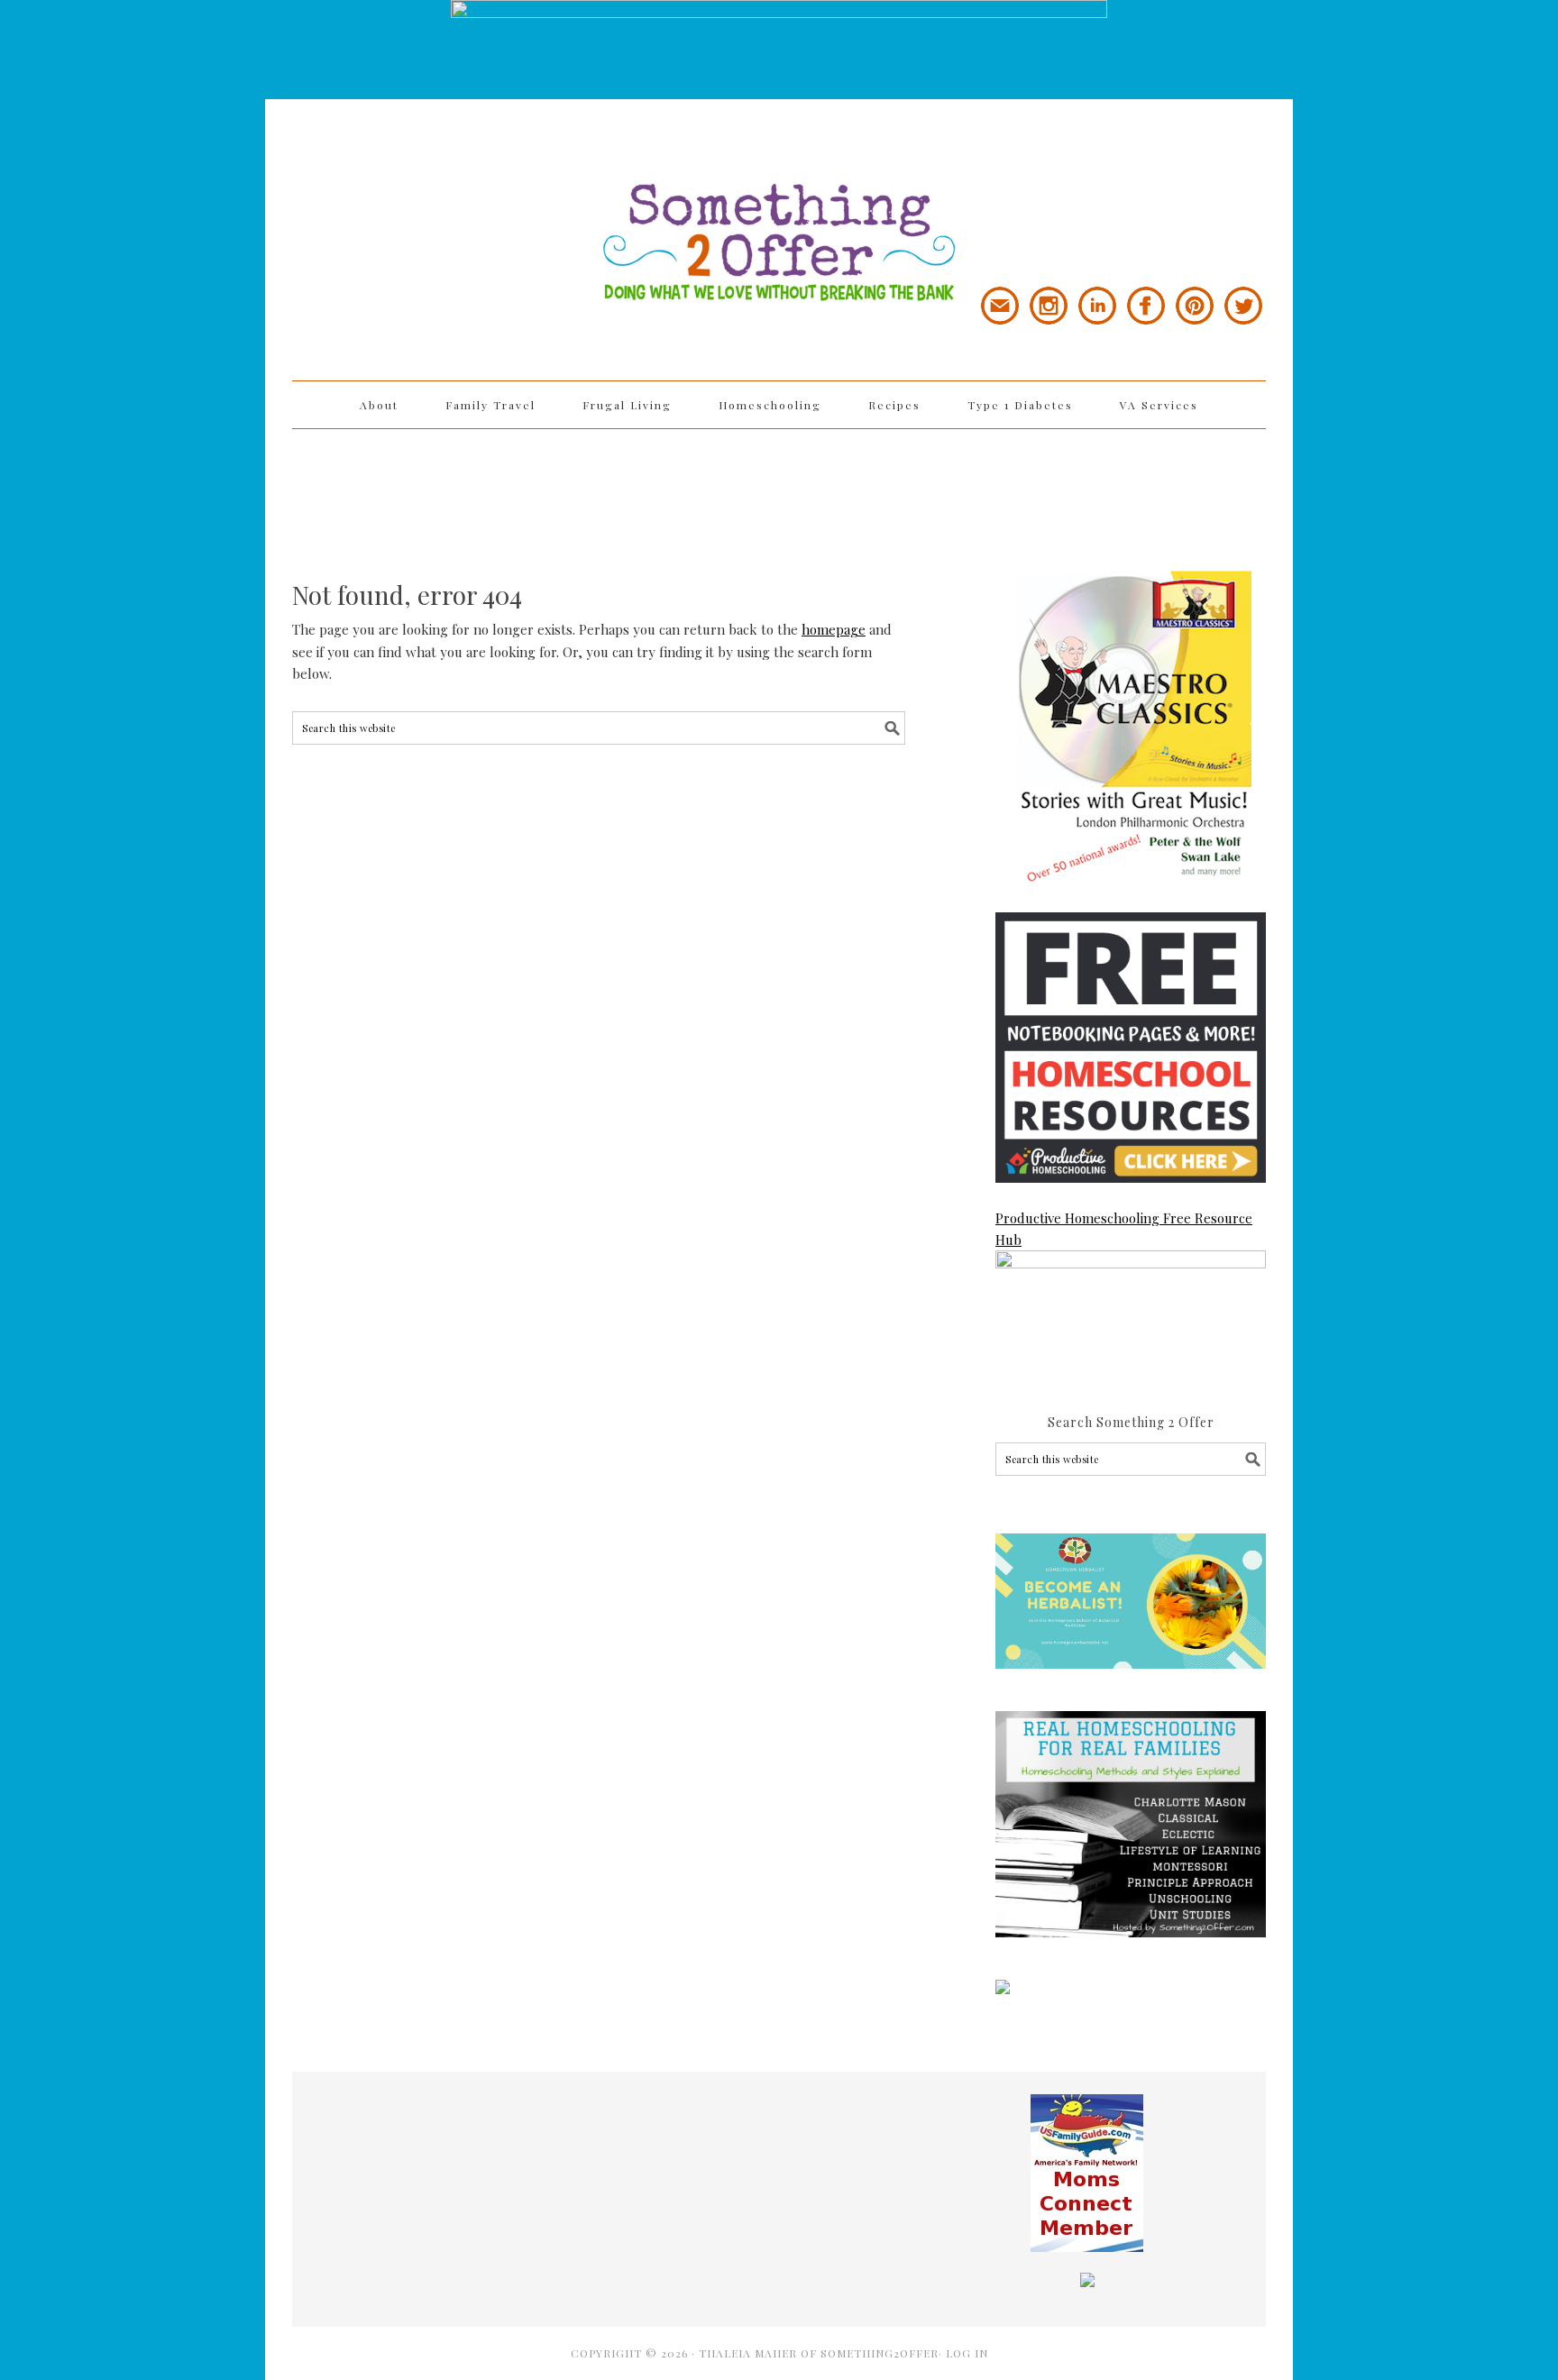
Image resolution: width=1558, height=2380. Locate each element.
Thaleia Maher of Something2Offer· (822, 2353)
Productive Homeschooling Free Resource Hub (1124, 1229)
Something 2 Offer (454, 191)
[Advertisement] (779, 488)
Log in (967, 2353)
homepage (834, 629)
